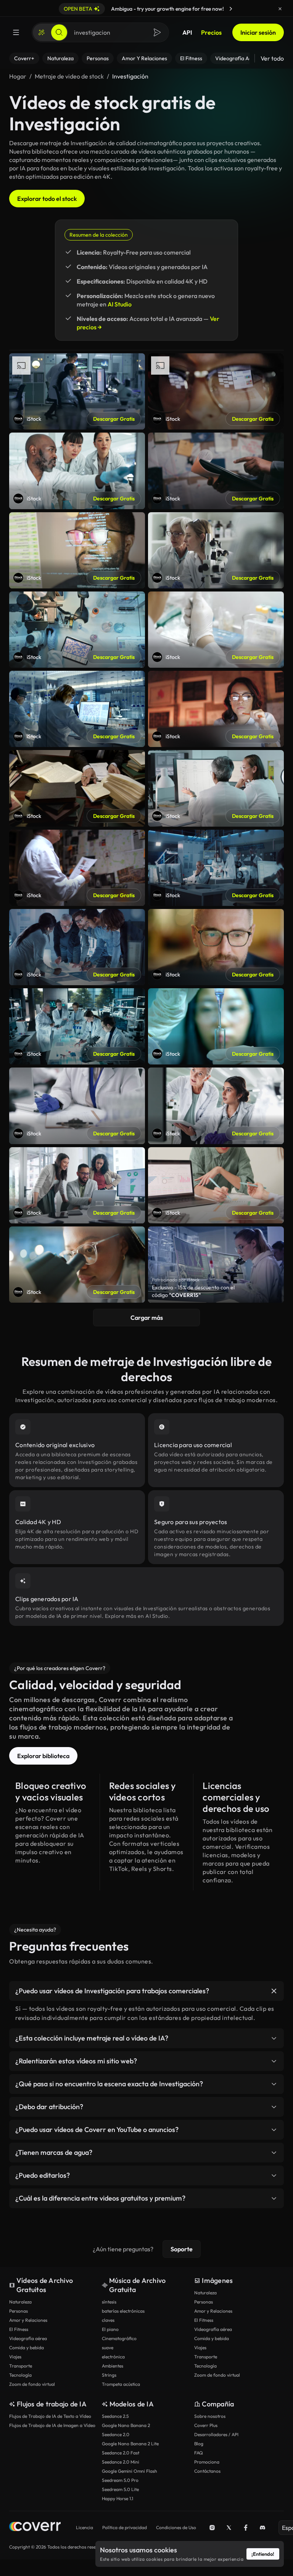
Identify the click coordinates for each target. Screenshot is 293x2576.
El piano (110, 2329)
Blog (199, 2444)
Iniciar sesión (258, 32)
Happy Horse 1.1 (118, 2498)
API (187, 32)
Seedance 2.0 (116, 2434)
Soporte (182, 2249)
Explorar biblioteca (43, 1756)
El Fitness (19, 2329)
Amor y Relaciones (28, 2320)
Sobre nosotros (210, 2416)
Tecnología (20, 2375)
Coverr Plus (206, 2425)
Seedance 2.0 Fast (121, 2453)
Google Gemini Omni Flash (130, 2471)
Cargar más (147, 1318)
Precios (211, 32)
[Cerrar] (280, 9)
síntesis (109, 2302)
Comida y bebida (27, 2348)
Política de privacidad (125, 2527)
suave (108, 2348)
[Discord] (262, 2528)
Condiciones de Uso (176, 2527)
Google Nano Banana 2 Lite (130, 2444)
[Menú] (16, 32)
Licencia (85, 2527)
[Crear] (42, 32)
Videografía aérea (28, 2338)
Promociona (207, 2462)
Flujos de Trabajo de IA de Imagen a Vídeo (52, 2425)
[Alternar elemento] (274, 1991)
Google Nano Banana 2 (126, 2425)
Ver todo (272, 58)
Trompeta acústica (121, 2384)
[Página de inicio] (35, 2527)
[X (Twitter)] (229, 2528)
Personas (19, 2311)
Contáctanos (207, 2471)
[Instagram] (212, 2528)
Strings (109, 2375)
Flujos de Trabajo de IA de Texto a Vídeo (50, 2416)
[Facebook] (246, 2528)
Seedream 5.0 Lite (120, 2489)
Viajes (15, 2357)
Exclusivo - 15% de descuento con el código (193, 1291)
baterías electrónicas (123, 2311)
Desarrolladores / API (216, 2434)
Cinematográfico (119, 2338)
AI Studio (120, 304)
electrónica (113, 2357)
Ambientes (113, 2366)
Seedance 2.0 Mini (121, 2462)
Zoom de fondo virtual (32, 2384)
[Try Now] (231, 9)
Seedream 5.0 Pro (120, 2480)
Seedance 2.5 (115, 2416)
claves (108, 2320)
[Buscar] (59, 32)
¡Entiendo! (263, 2554)
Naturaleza (20, 2302)
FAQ (199, 2453)
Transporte (21, 2366)
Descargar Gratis (114, 419)
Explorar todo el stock (47, 199)
